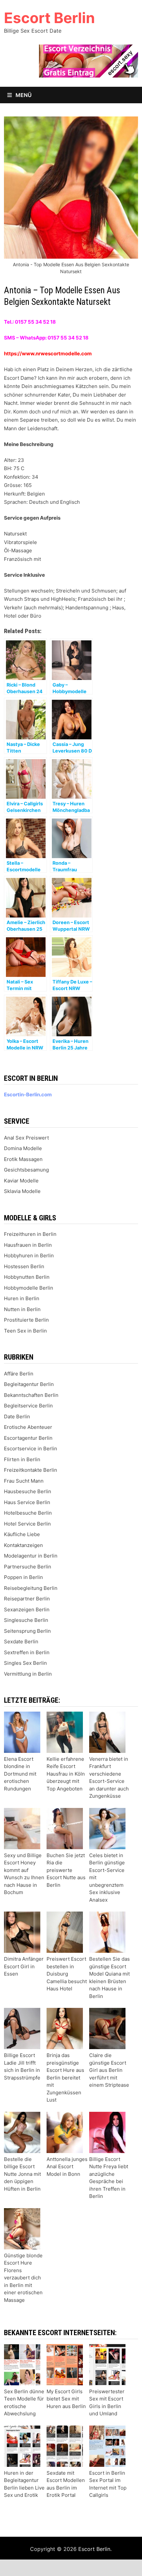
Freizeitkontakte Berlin (31, 1470)
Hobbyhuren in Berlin (29, 1256)
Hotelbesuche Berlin (28, 1513)
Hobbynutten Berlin (27, 1277)
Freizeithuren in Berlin (30, 1234)
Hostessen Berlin (24, 1266)
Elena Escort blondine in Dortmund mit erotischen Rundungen (20, 1774)
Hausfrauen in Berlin (28, 1245)
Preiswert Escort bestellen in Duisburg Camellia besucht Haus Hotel (67, 1974)
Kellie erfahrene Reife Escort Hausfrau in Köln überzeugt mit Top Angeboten (66, 1774)
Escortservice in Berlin (31, 1449)
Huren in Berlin (22, 1298)
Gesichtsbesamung (26, 1170)
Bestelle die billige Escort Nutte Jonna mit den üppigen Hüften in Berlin (22, 2174)
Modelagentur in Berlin (31, 1556)
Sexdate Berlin (21, 1642)
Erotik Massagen (23, 1159)
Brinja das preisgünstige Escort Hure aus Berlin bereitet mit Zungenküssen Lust (65, 2077)
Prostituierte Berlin (26, 1320)
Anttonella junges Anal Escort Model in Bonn (67, 2167)
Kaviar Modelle (21, 1181)
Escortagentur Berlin (28, 1438)
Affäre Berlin (19, 1374)
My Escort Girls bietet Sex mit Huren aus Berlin (66, 2399)
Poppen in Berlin (23, 1577)
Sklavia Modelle (22, 1191)
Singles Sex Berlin (25, 1663)
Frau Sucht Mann (24, 1481)
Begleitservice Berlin (28, 1406)
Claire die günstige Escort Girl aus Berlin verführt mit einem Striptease (109, 2070)
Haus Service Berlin (27, 1502)
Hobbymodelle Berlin (29, 1288)
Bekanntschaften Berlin (31, 1395)
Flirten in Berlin (22, 1459)
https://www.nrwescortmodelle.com (48, 354)
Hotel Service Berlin (27, 1524)
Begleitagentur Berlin (29, 1384)
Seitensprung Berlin (27, 1631)
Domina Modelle (23, 1148)
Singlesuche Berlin (26, 1620)
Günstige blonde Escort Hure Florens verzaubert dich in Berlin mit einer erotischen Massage (23, 2278)
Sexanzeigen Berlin (27, 1610)
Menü (23, 95)
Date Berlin (17, 1417)
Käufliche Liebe (22, 1534)
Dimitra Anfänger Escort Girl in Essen (24, 1966)
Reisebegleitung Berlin (31, 1588)
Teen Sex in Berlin (25, 1331)
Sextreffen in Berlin (27, 1652)
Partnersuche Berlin (28, 1567)
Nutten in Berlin (22, 1309)
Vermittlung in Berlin (28, 1674)
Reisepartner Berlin (27, 1599)
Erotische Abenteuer (28, 1427)
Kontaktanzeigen (23, 1545)
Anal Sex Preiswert (26, 1138)
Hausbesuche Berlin (28, 1491)
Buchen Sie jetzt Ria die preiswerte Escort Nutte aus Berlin (66, 1870)
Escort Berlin (49, 18)
